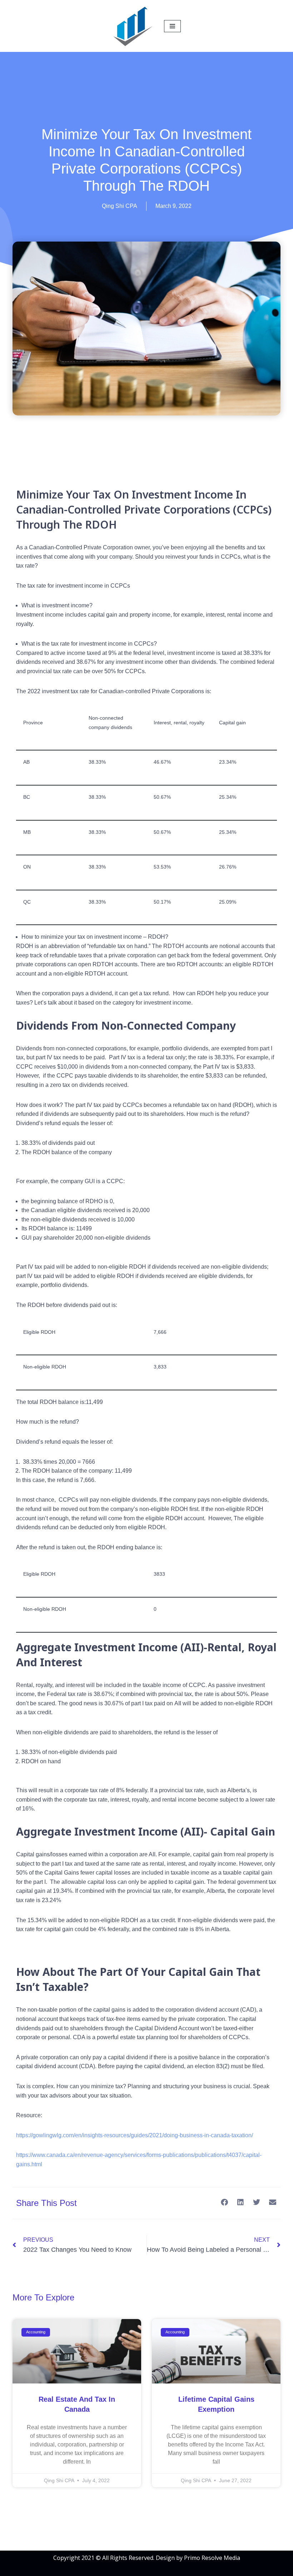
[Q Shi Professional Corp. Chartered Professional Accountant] (133, 26)
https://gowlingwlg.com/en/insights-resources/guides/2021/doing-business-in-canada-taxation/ (135, 2135)
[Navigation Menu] (172, 26)
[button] (224, 2203)
